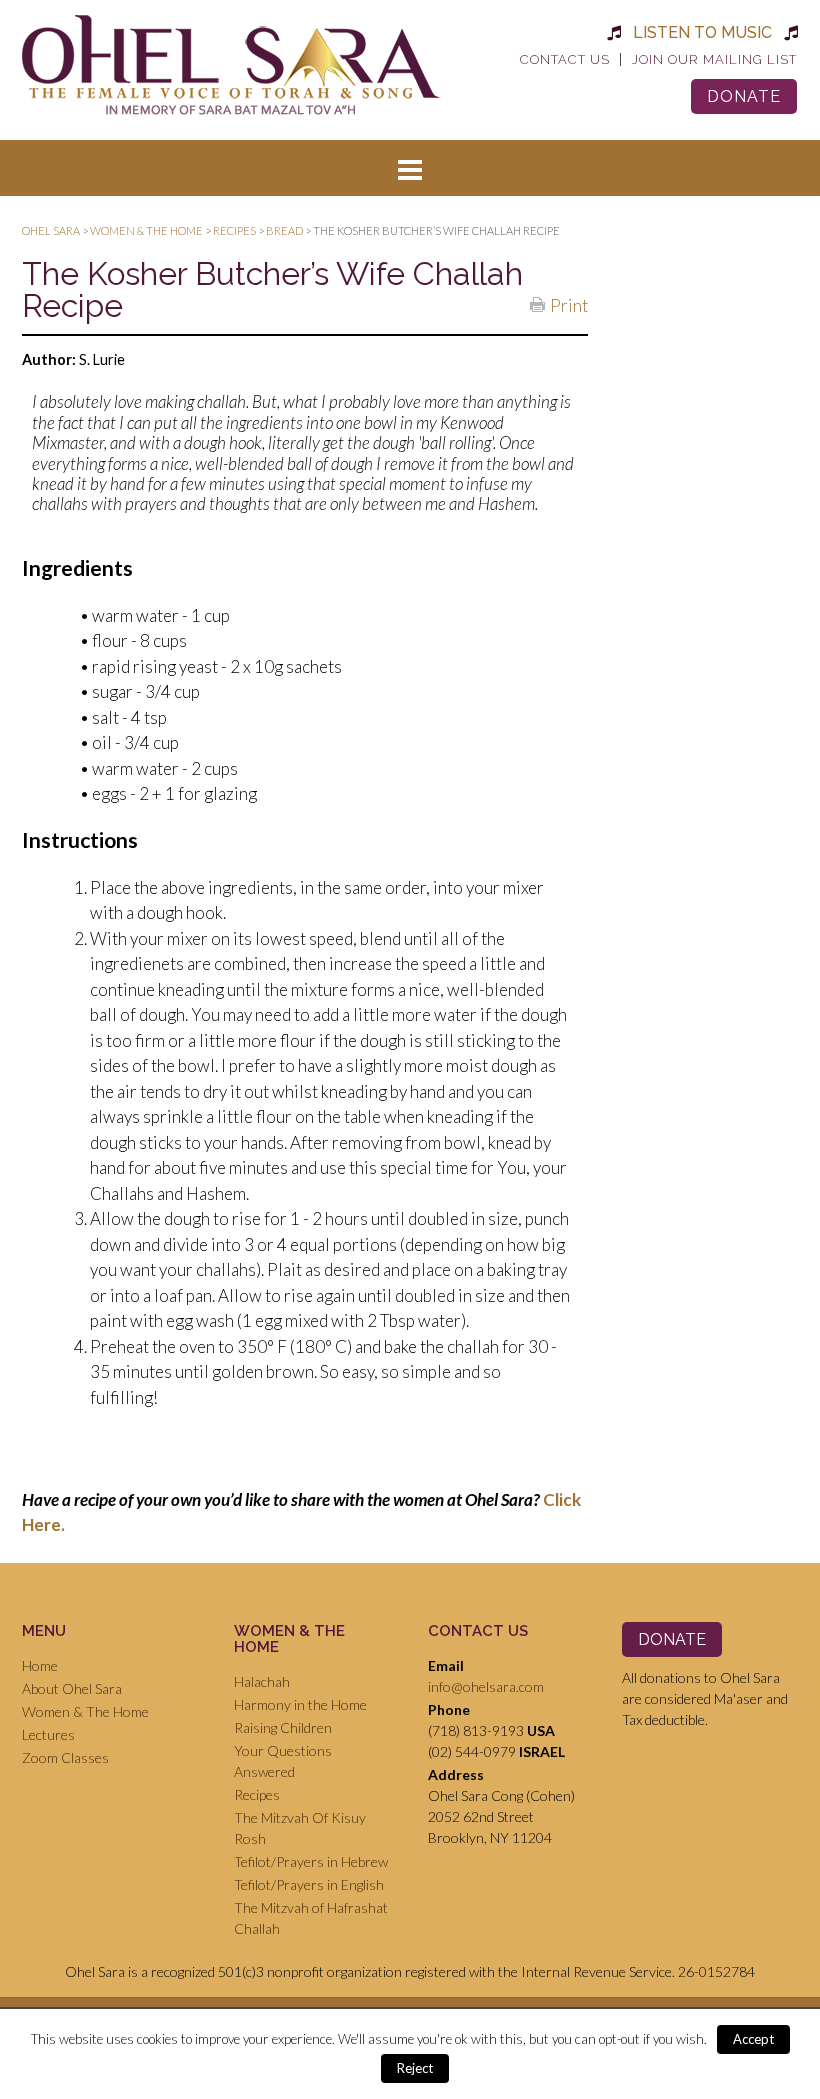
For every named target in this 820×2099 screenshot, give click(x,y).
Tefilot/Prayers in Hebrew (311, 1861)
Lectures (48, 1734)
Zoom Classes (65, 1757)
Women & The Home (85, 1711)
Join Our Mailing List (714, 59)
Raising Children (283, 1727)
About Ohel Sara (72, 1688)
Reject (415, 2068)
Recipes (257, 1794)
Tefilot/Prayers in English (309, 1884)
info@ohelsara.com (486, 1686)
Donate (744, 96)
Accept (753, 2039)
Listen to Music (702, 32)
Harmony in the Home (300, 1704)
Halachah (262, 1681)
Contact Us (565, 59)
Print (569, 304)
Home (40, 1665)
